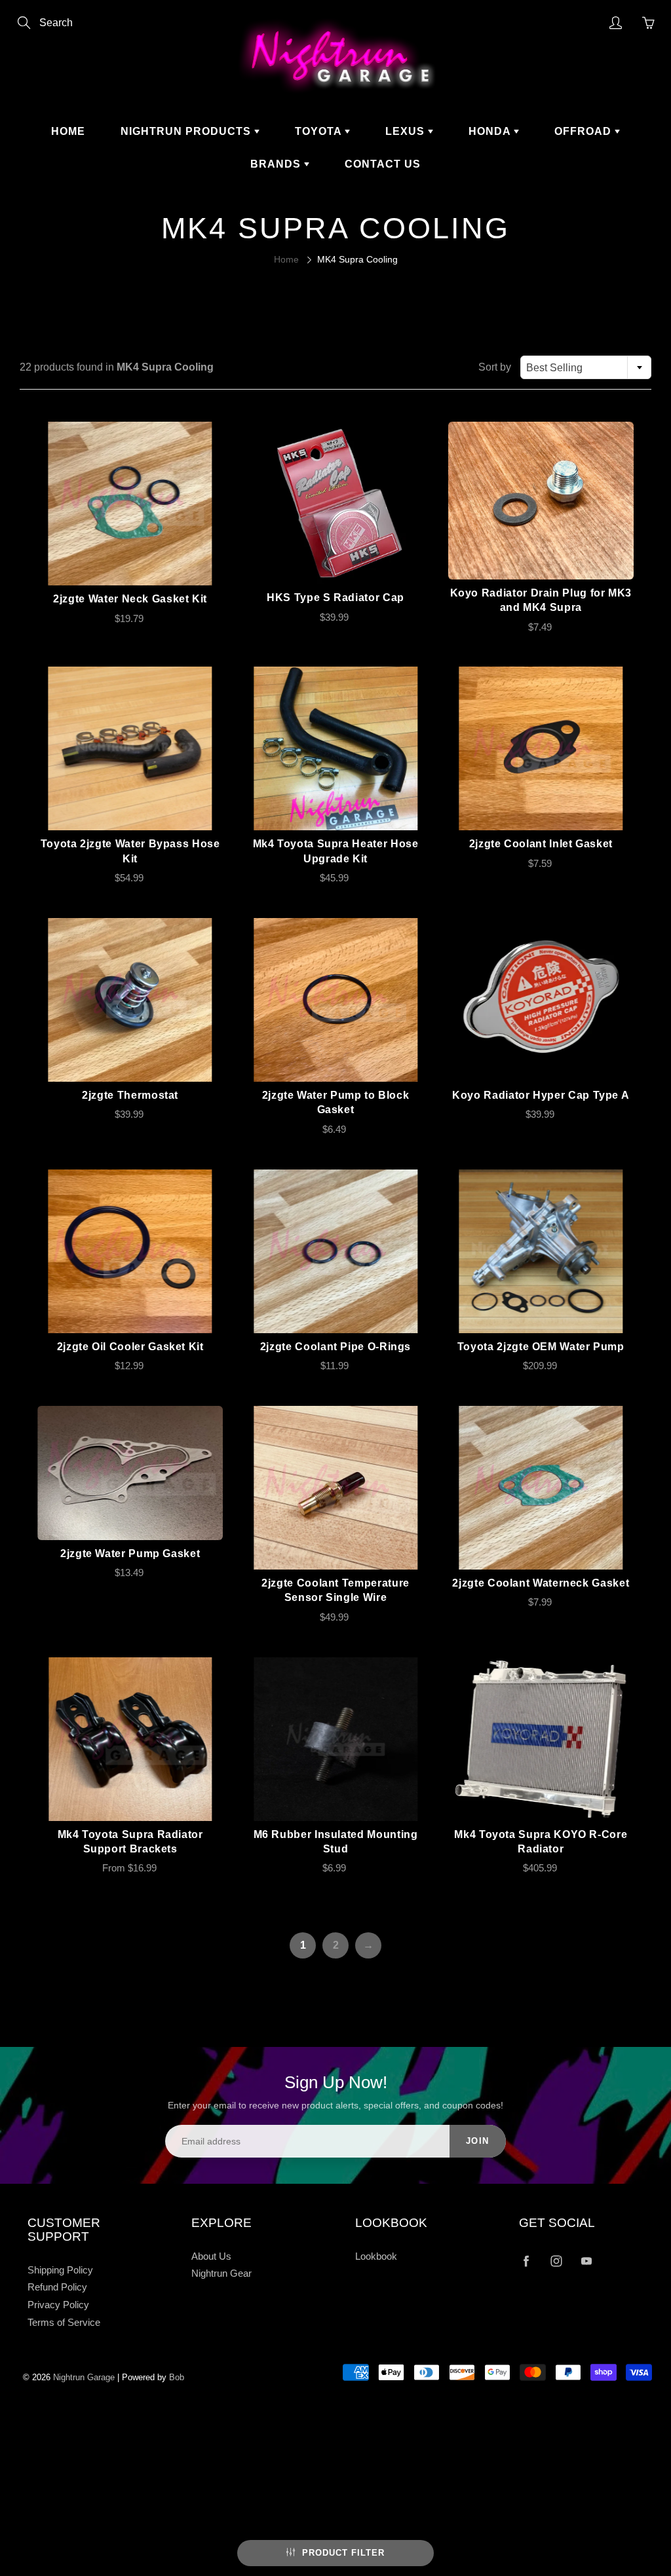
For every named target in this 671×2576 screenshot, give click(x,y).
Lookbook (376, 2256)
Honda (491, 131)
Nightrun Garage (84, 2377)
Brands (277, 164)
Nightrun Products (187, 131)
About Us (211, 2256)
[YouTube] (586, 2261)
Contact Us (383, 164)
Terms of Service (64, 2323)
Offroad (585, 131)
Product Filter (343, 2553)
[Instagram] (556, 2261)
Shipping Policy (60, 2270)
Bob (177, 2377)
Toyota (320, 131)
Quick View (130, 504)
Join (478, 2141)
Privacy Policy (58, 2305)
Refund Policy (57, 2287)
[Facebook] (526, 2261)
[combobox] (586, 367)
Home (68, 131)
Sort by (495, 367)
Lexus (407, 131)
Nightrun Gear (221, 2273)
